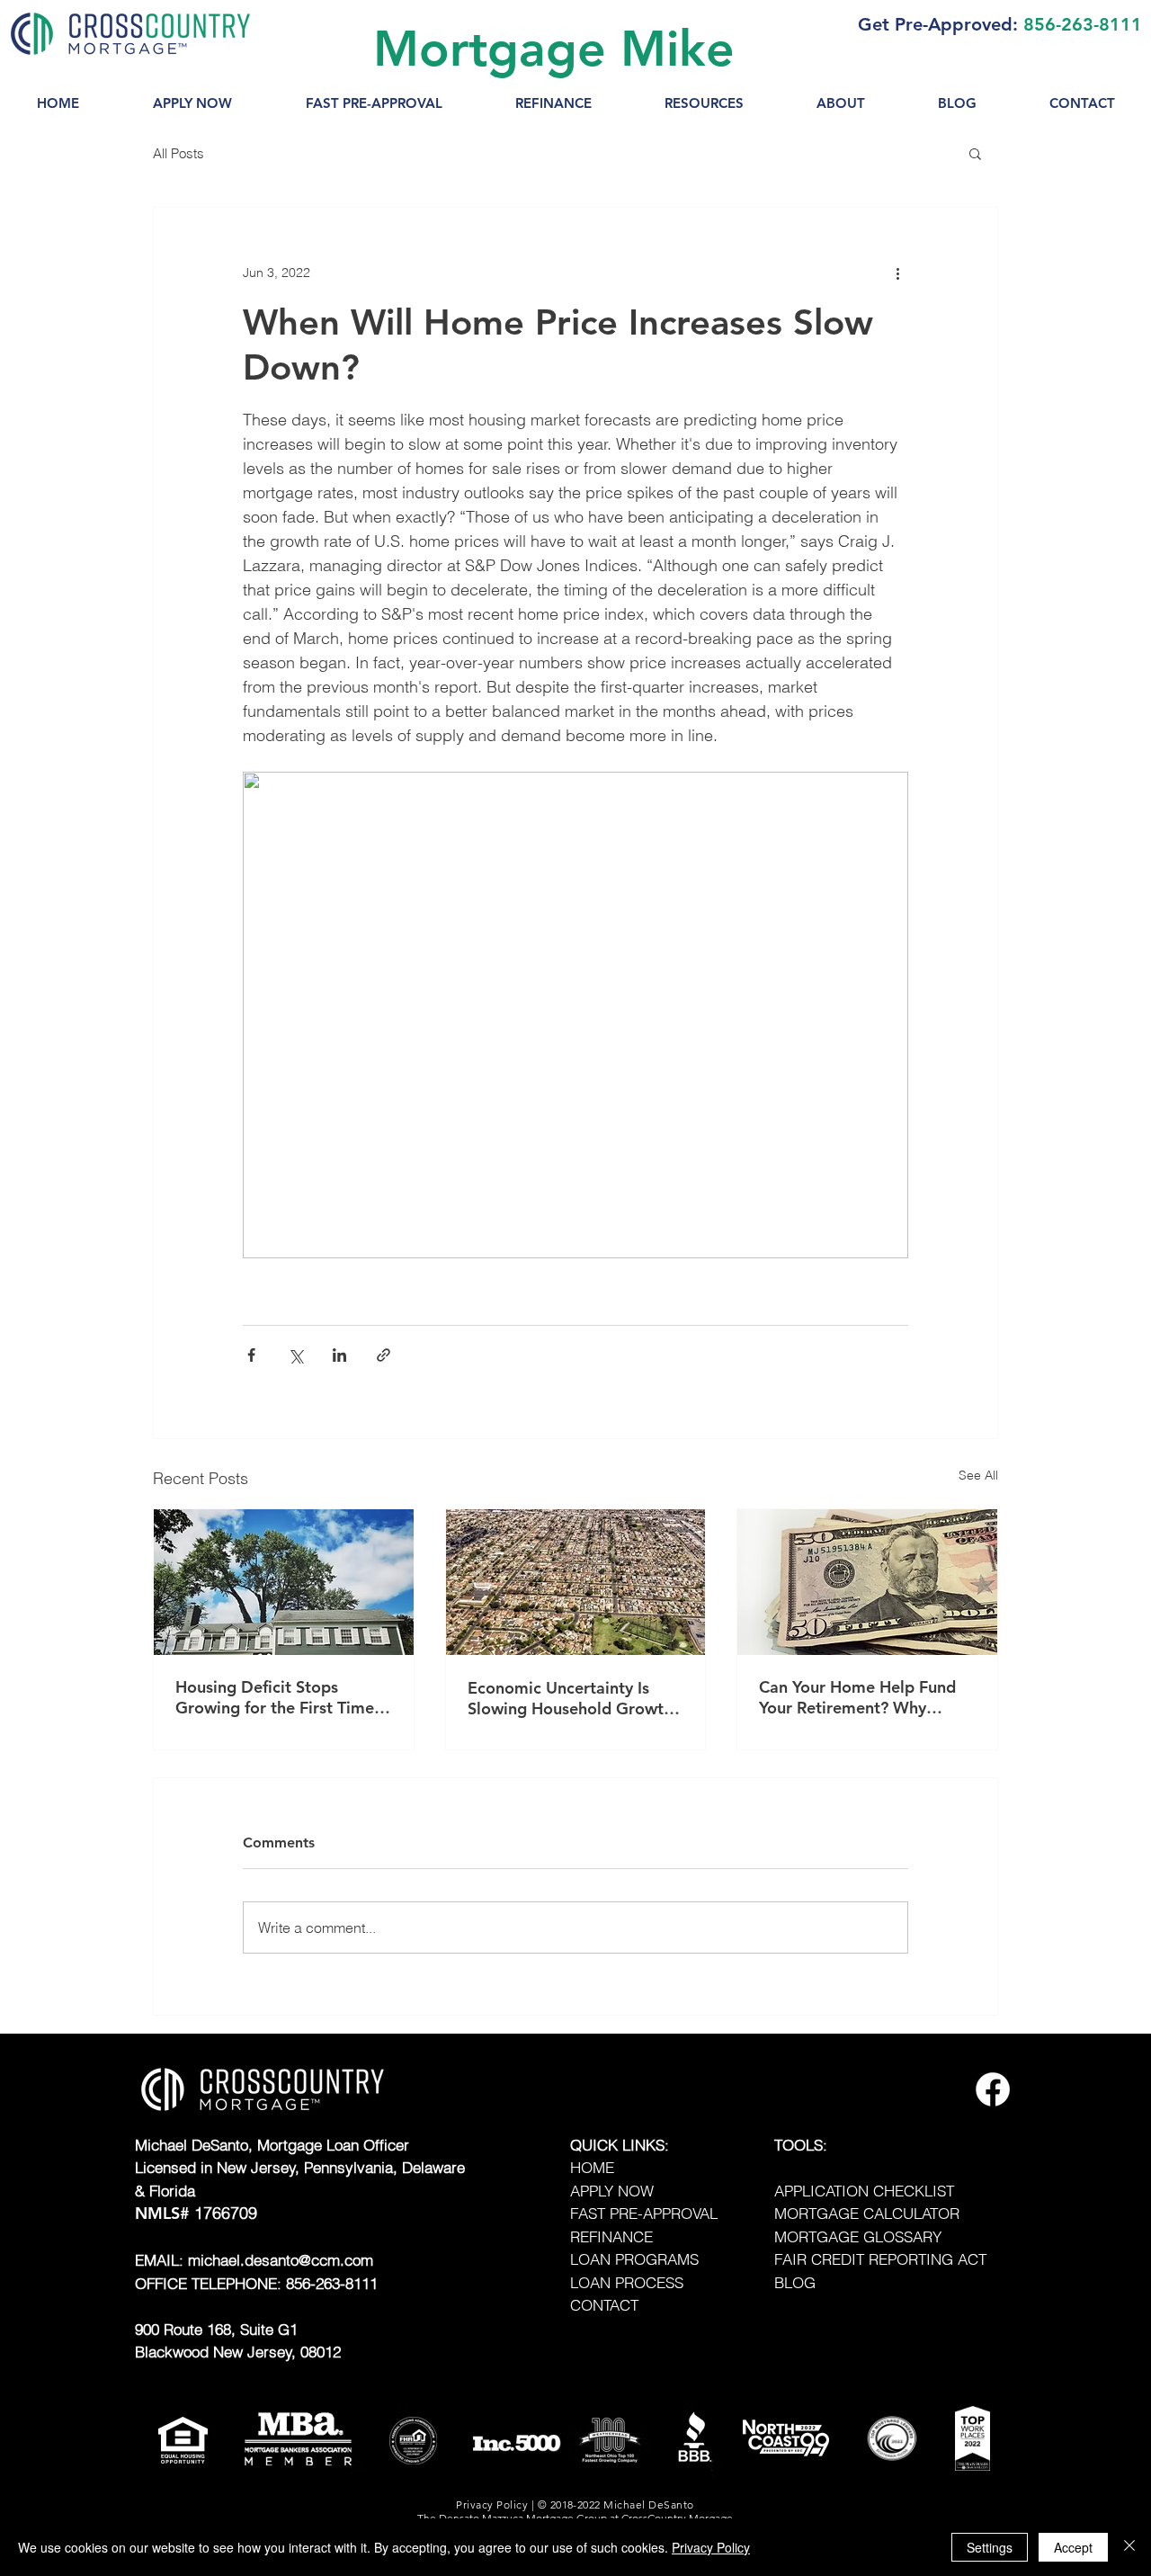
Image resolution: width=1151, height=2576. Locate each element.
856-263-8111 (1083, 24)
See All (978, 1475)
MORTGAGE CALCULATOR (867, 2213)
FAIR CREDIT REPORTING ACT (880, 2259)
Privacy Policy (711, 2547)
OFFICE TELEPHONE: (210, 2283)
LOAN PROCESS (627, 2282)
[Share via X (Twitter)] (295, 1355)
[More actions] (897, 273)
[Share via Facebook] (251, 1355)
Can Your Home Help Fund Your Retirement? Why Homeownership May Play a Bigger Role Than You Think (863, 1697)
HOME (592, 2167)
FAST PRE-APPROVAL (644, 2213)
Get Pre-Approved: (938, 24)
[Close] (1129, 2547)
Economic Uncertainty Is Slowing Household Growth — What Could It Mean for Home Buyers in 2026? (570, 1698)
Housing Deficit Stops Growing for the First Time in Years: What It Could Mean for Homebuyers (275, 1697)
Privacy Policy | (496, 2504)
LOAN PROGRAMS (634, 2259)
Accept (1073, 2547)
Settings (990, 2547)
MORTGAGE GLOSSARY (858, 2236)
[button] (704, 103)
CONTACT (604, 2305)
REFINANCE (611, 2236)
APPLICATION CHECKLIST (864, 2191)
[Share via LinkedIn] (339, 1355)
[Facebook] (993, 2089)
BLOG (795, 2282)
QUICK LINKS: (620, 2145)
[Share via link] (384, 1355)
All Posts (178, 153)
